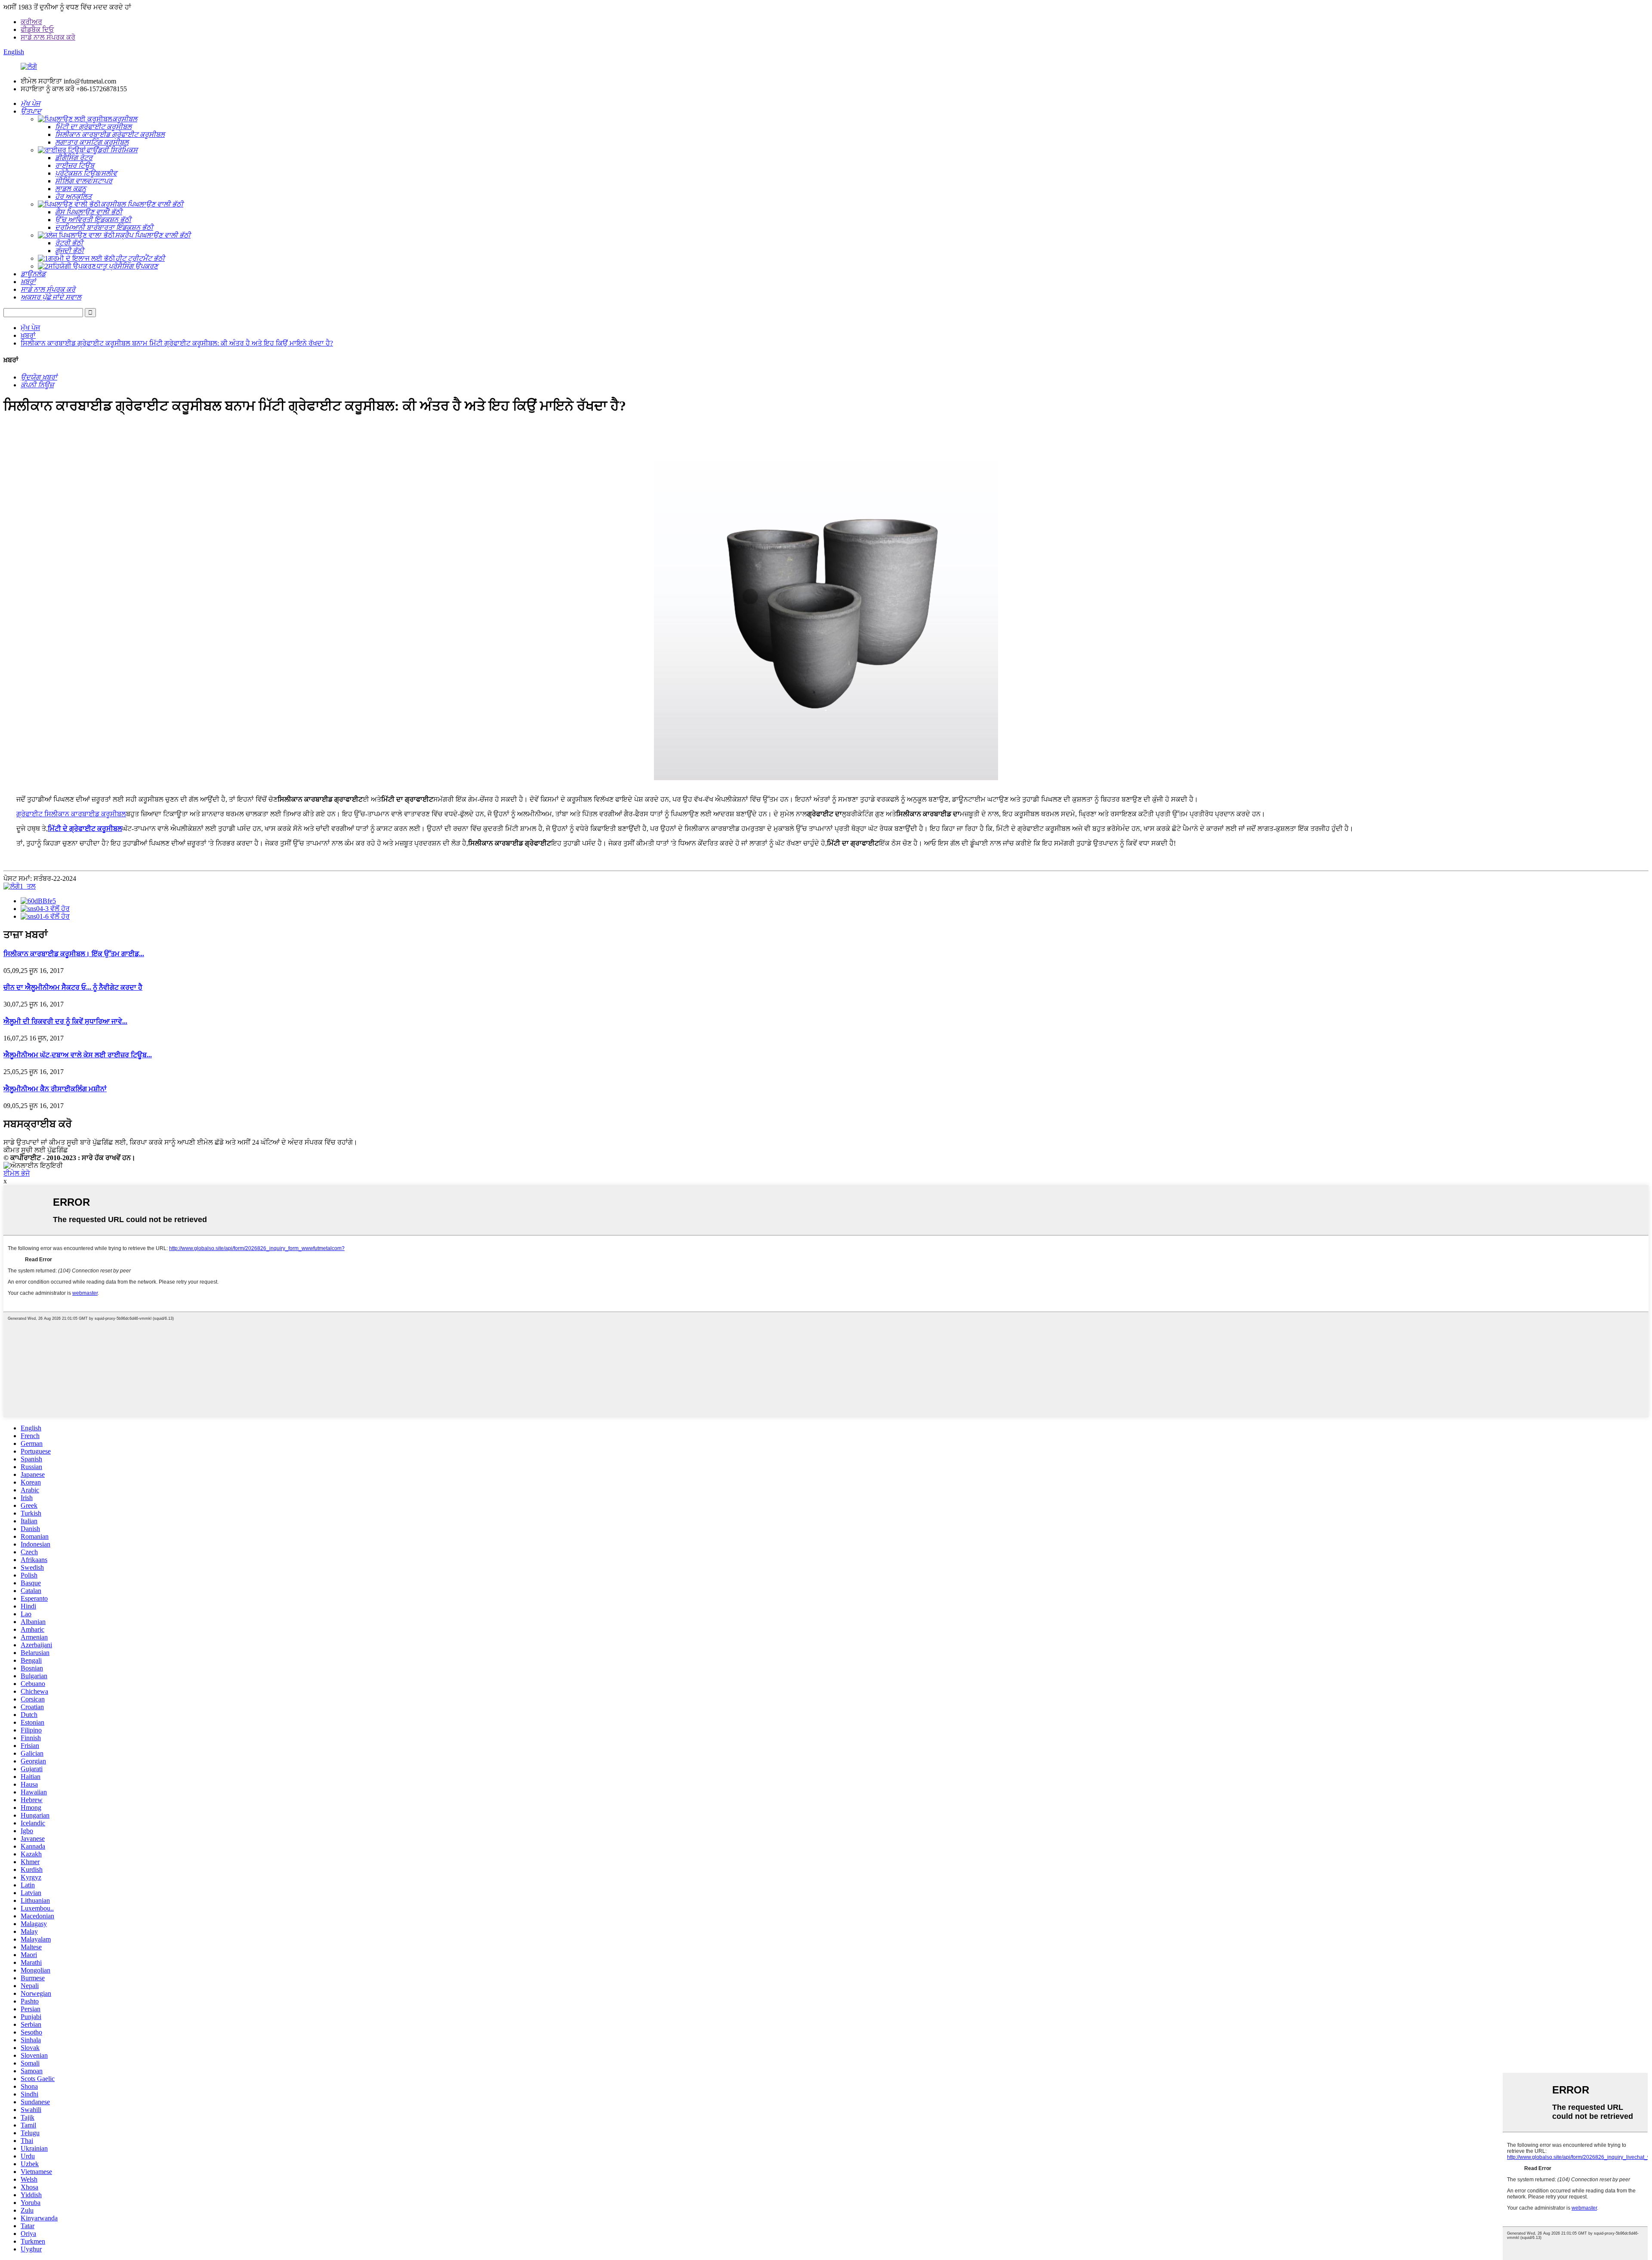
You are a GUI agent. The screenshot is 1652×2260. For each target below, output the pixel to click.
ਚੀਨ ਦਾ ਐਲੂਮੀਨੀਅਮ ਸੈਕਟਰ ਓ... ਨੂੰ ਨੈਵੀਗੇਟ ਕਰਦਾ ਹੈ (73, 987)
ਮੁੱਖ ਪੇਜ (30, 328)
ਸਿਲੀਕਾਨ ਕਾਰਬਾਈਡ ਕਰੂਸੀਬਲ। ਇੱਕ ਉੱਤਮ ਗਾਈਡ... (74, 954)
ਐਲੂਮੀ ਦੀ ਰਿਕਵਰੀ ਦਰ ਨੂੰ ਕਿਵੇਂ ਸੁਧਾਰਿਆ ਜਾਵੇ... (65, 1021)
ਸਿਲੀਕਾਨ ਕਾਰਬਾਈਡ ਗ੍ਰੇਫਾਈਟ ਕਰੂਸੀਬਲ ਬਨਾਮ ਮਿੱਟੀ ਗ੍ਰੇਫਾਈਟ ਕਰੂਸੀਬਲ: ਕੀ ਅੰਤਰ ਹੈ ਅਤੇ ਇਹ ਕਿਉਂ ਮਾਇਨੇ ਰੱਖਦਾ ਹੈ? (177, 343)
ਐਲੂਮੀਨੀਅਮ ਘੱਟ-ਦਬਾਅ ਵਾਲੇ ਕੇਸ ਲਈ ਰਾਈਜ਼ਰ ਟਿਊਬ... (78, 1055)
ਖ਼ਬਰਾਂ (28, 335)
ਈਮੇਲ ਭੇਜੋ (17, 1173)
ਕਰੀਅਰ (31, 22)
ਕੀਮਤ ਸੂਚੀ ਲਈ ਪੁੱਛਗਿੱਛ (36, 1150)
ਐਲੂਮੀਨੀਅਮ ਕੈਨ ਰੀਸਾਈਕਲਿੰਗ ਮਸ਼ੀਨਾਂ (55, 1089)
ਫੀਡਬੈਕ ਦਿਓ (37, 29)
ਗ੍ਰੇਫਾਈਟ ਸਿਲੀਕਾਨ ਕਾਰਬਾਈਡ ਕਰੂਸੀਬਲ (71, 814)
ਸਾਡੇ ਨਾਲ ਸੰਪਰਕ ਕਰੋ (48, 37)
